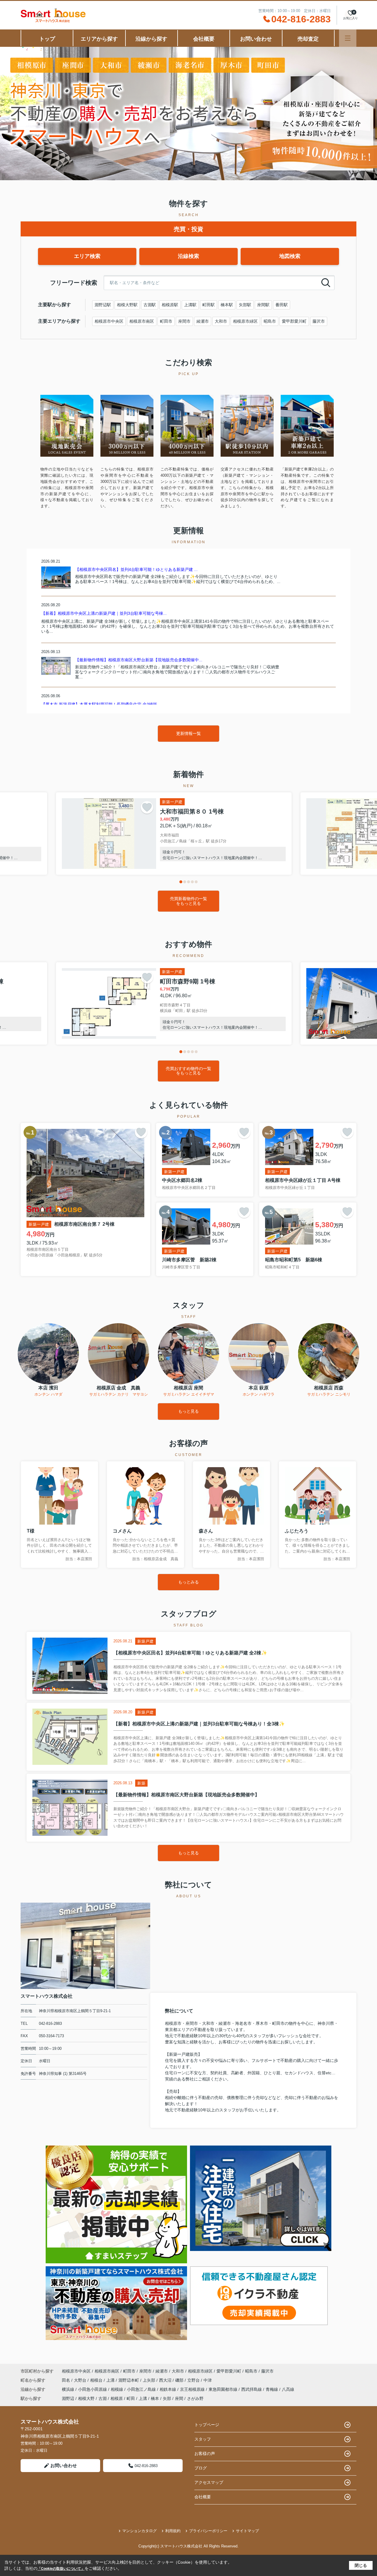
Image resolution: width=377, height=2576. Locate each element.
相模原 (117, 2398)
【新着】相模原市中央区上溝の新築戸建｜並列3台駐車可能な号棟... (104, 613)
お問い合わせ (256, 39)
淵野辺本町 (129, 2380)
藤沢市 (319, 321)
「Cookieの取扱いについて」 (61, 2569)
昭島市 (270, 321)
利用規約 (173, 2531)
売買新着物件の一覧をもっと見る (188, 901)
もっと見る (188, 1411)
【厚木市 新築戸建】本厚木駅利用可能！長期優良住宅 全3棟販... (101, 704)
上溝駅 (190, 305)
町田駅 (209, 305)
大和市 (221, 321)
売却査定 (308, 39)
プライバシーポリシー (208, 2531)
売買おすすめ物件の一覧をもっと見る (188, 1071)
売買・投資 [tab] (188, 229)
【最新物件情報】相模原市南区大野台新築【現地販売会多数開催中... (139, 660)
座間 (179, 2398)
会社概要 (204, 39)
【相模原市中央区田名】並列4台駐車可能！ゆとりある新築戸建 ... (136, 569)
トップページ (207, 2425)
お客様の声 (205, 2454)
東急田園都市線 (224, 2389)
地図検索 (290, 256)
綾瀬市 (203, 321)
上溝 (111, 2380)
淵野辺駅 (103, 305)
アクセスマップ (209, 2482)
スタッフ (203, 2439)
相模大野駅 (127, 305)
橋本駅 (227, 305)
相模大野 (86, 2398)
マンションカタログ (139, 2531)
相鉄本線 (168, 2389)
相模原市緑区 (245, 321)
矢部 (167, 2398)
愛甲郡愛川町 (294, 321)
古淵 (102, 2398)
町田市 (166, 321)
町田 (131, 2398)
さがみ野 (195, 2398)
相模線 (118, 2389)
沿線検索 (188, 256)
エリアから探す (99, 39)
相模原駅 (170, 305)
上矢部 (150, 2380)
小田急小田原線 (93, 2389)
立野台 (194, 2380)
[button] (181, 882)
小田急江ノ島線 (142, 2389)
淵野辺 (68, 2398)
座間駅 (263, 305)
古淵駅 (150, 305)
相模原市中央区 (109, 321)
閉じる (361, 2565)
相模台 (97, 2380)
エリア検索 (87, 256)
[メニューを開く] (348, 38)
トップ (47, 39)
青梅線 (272, 2389)
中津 (208, 2380)
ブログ (201, 2468)
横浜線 (69, 2389)
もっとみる (188, 1582)
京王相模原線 (193, 2389)
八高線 (288, 2389)
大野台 (81, 2380)
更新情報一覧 (188, 733)
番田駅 (282, 305)
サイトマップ (247, 2531)
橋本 (155, 2398)
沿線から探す (151, 39)
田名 (67, 2380)
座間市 (184, 321)
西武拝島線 (252, 2389)
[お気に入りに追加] (147, 807)
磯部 (180, 2380)
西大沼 (166, 2380)
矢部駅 (245, 305)
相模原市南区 (142, 321)
